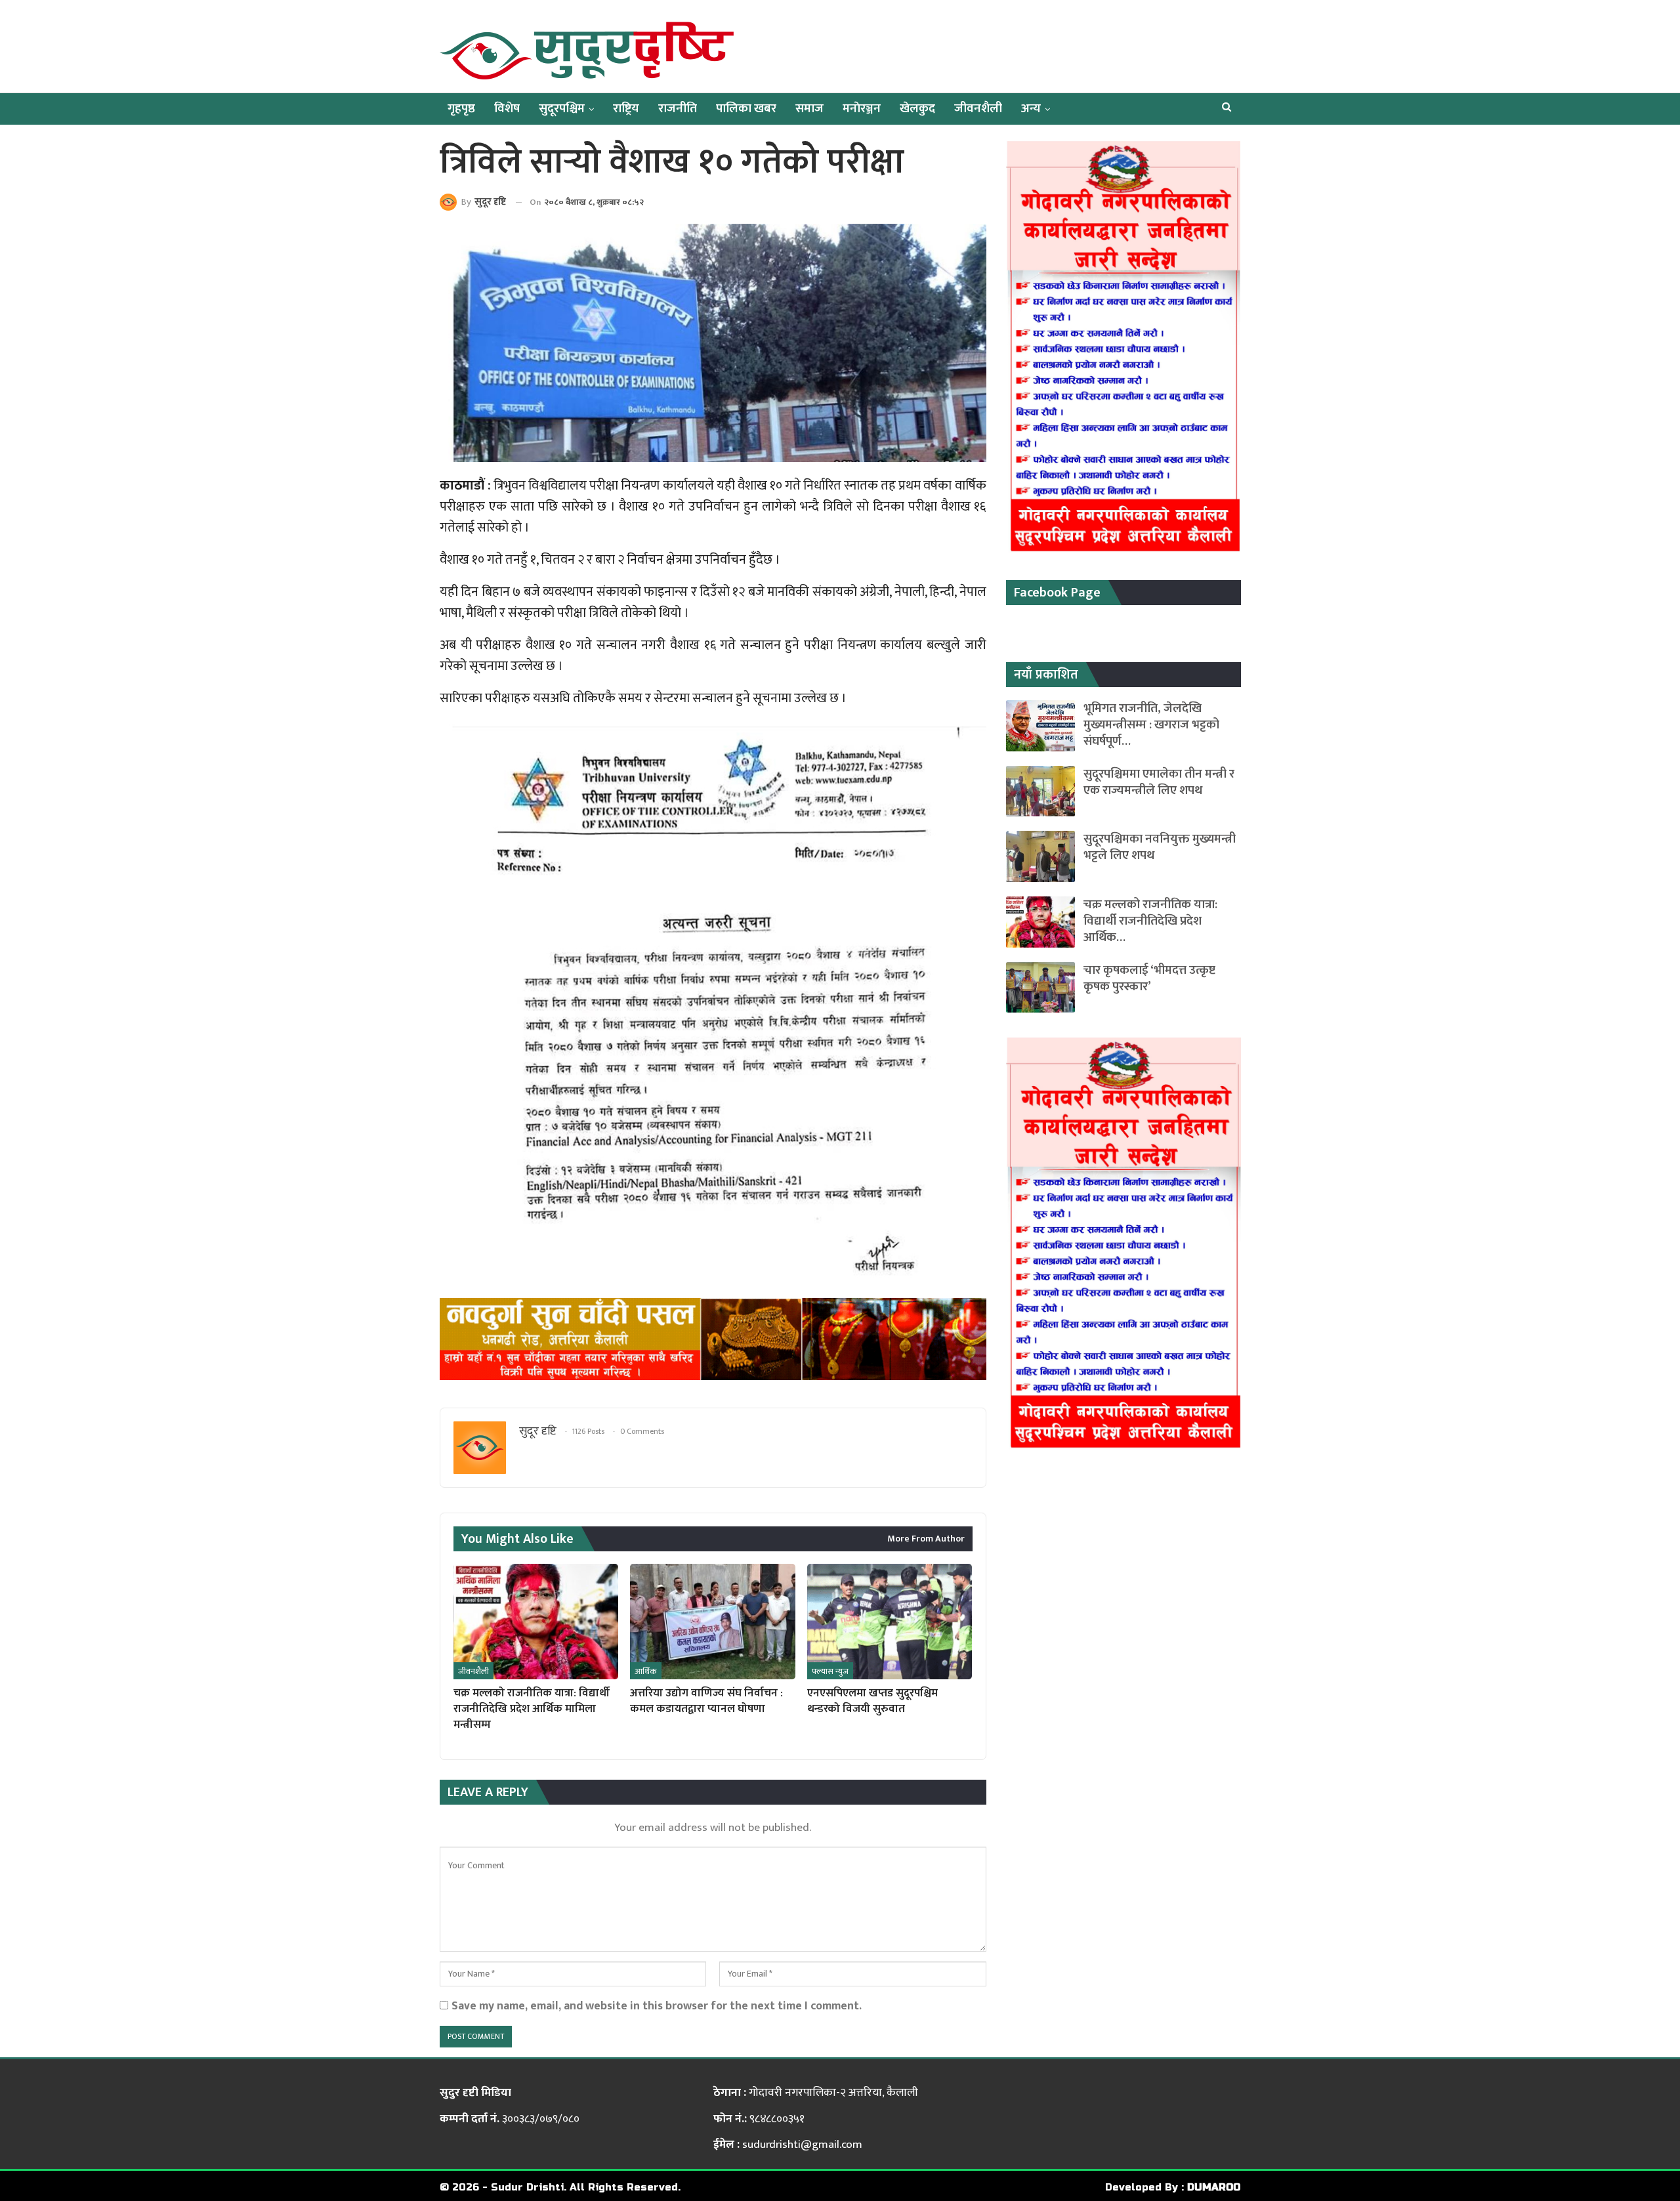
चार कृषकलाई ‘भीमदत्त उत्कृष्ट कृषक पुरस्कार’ (1149, 978)
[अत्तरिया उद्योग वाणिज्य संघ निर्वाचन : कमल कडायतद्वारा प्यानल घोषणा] (712, 1622)
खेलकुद (917, 109)
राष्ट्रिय (626, 109)
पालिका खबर (746, 109)
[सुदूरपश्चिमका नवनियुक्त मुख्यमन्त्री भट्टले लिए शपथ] (1040, 856)
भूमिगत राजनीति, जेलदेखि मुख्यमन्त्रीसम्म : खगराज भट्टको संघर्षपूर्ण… (1151, 725)
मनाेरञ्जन (862, 109)
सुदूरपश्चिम (562, 109)
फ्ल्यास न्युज (830, 1671)
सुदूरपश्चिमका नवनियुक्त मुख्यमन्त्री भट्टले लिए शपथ (1160, 847)
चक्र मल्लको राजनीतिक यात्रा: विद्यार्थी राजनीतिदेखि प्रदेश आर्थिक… (1150, 921)
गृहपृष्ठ (461, 109)
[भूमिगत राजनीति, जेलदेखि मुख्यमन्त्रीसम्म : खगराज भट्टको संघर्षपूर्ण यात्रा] (1040, 726)
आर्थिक (646, 1671)
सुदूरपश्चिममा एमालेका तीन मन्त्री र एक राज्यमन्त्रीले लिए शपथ (1159, 782)
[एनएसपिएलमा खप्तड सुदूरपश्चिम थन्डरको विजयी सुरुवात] (890, 1622)
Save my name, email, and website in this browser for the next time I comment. (657, 2006)
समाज (809, 109)
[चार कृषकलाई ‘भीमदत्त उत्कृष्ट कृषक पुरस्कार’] (1040, 988)
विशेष (507, 109)
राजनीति (678, 109)
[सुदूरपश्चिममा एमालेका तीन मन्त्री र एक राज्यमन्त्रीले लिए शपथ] (1040, 791)
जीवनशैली (978, 109)
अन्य (1031, 109)
